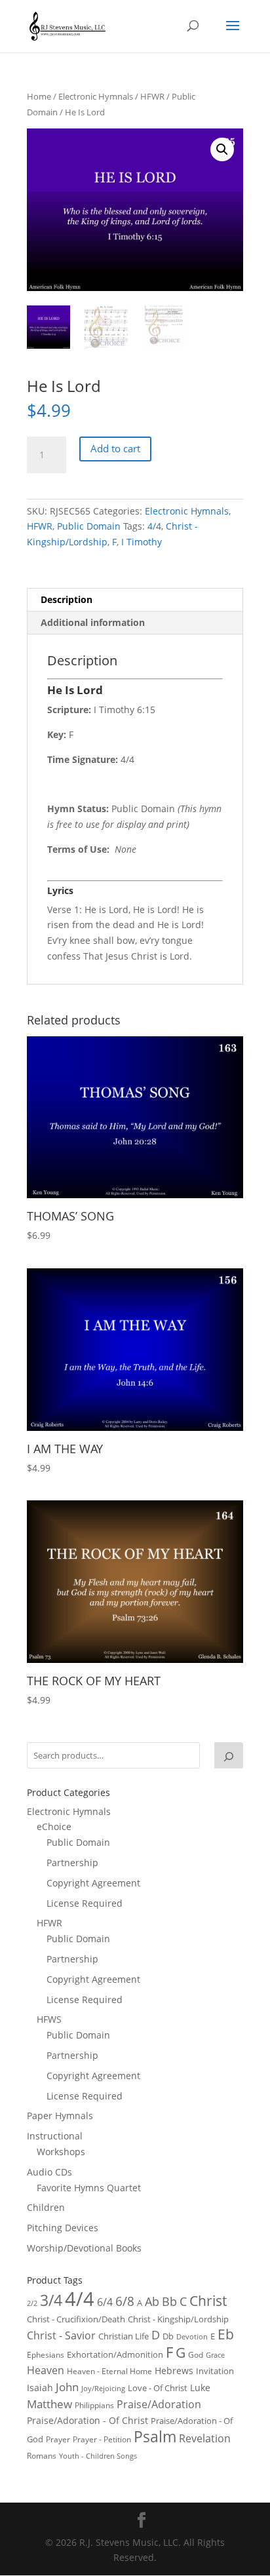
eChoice (54, 1826)
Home (39, 96)
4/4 (154, 526)
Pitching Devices (63, 2228)
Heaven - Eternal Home (109, 2371)
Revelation (205, 2438)
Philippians (94, 2405)
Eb (226, 2334)
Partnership (72, 1863)
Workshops (61, 2152)
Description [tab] (67, 599)
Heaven (46, 2370)
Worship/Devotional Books (84, 2248)
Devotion (192, 2336)
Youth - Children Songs (98, 2456)
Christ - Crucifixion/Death (76, 2319)
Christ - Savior (61, 2335)
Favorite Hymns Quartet (89, 2188)
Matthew (49, 2404)
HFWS (49, 2019)
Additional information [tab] (93, 622)
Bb (169, 2301)
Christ (208, 2301)
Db (168, 2336)
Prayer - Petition (102, 2439)
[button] (222, 149)
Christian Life (124, 2336)
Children (46, 2207)
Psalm (155, 2436)
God (196, 2355)
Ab (152, 2301)
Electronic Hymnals (96, 96)
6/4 (105, 2302)
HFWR (152, 96)
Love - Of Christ (158, 2388)
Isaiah (40, 2388)
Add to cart (115, 448)
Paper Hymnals (60, 2116)
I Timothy (142, 542)
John (67, 2387)
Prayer (58, 2439)
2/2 (32, 2303)
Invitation (215, 2371)
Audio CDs (49, 2172)
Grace (215, 2355)
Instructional (55, 2136)
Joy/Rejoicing (103, 2388)
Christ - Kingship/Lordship (178, 2319)
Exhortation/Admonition (115, 2355)
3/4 (51, 2300)
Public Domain (89, 526)
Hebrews (174, 2371)
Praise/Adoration (159, 2404)
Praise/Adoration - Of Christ (87, 2420)
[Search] (229, 1755)
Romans (42, 2455)
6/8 (125, 2301)
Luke (200, 2388)
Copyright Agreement (93, 1883)
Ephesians (46, 2355)
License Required (85, 1903)
